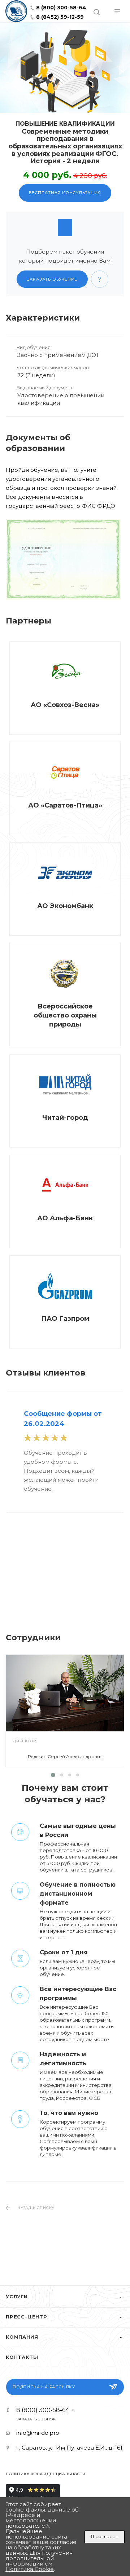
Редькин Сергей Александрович (65, 1756)
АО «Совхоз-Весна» (65, 705)
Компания (22, 2337)
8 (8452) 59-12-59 (59, 17)
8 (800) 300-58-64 (60, 8)
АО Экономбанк (65, 906)
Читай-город (65, 1118)
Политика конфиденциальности (46, 2474)
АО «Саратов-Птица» (65, 805)
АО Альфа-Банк (65, 1218)
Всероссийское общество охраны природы (65, 1015)
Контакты (22, 2357)
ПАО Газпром (65, 1319)
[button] (53, 1775)
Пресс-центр (27, 2317)
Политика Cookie (30, 2569)
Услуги (17, 2297)
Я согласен (105, 2536)
